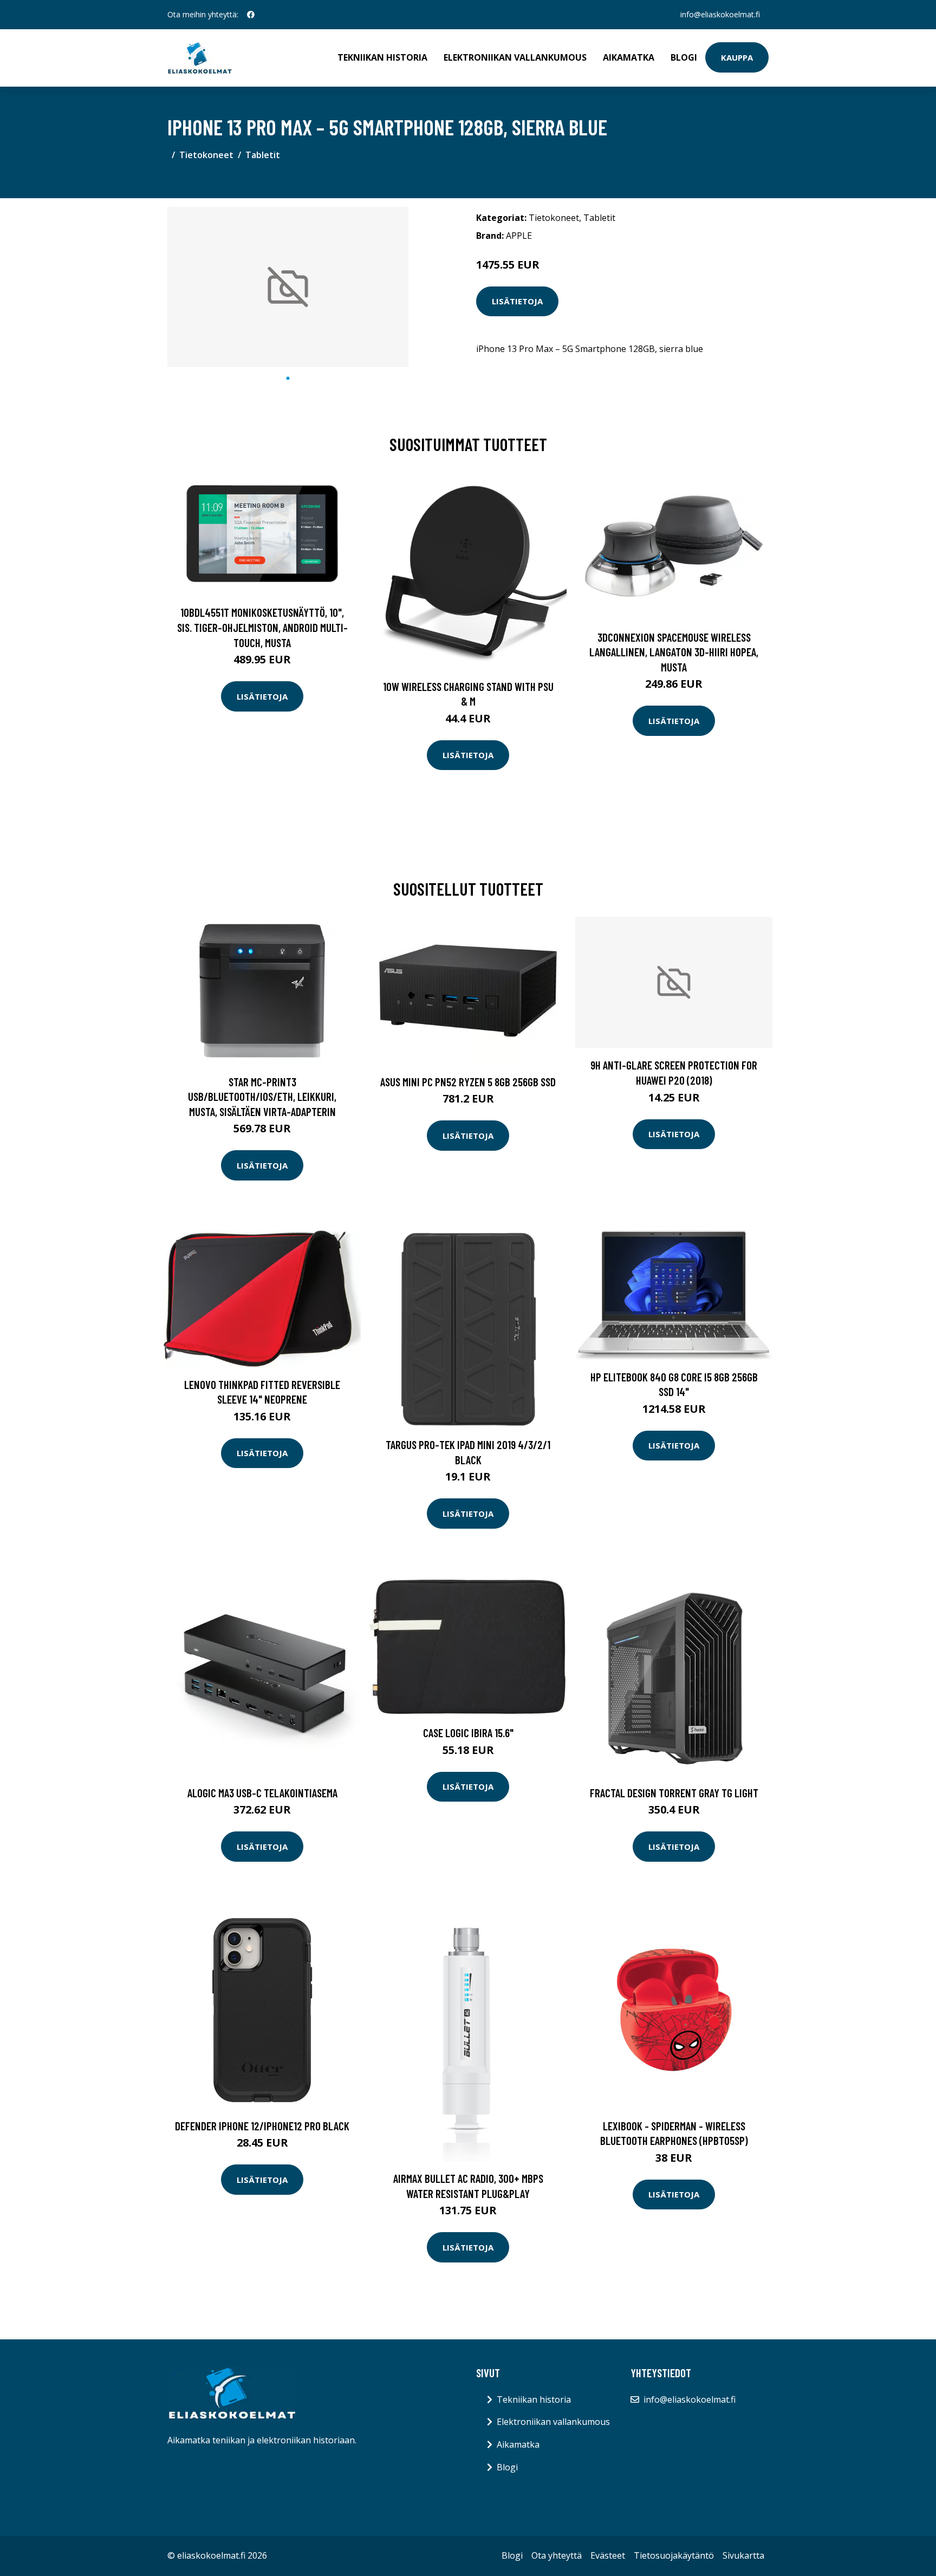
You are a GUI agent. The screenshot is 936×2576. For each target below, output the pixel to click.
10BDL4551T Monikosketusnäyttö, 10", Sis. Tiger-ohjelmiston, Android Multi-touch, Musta (262, 627)
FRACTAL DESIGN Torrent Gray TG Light (674, 1793)
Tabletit (263, 155)
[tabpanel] (288, 287)
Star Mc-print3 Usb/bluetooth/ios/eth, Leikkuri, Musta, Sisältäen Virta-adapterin (262, 1097)
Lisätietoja (517, 301)
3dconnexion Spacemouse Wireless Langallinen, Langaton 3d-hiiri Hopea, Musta (674, 652)
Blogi (684, 57)
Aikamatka (629, 57)
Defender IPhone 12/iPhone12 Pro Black (262, 2126)
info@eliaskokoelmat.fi (720, 14)
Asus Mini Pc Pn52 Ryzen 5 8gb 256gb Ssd (468, 1082)
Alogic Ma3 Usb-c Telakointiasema (262, 1793)
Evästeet (608, 2555)
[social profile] (251, 15)
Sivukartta (743, 2555)
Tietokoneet (206, 155)
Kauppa (737, 57)
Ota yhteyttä (557, 2555)
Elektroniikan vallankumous (515, 57)
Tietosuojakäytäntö (674, 2555)
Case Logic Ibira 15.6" (468, 1733)
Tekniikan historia (382, 57)
